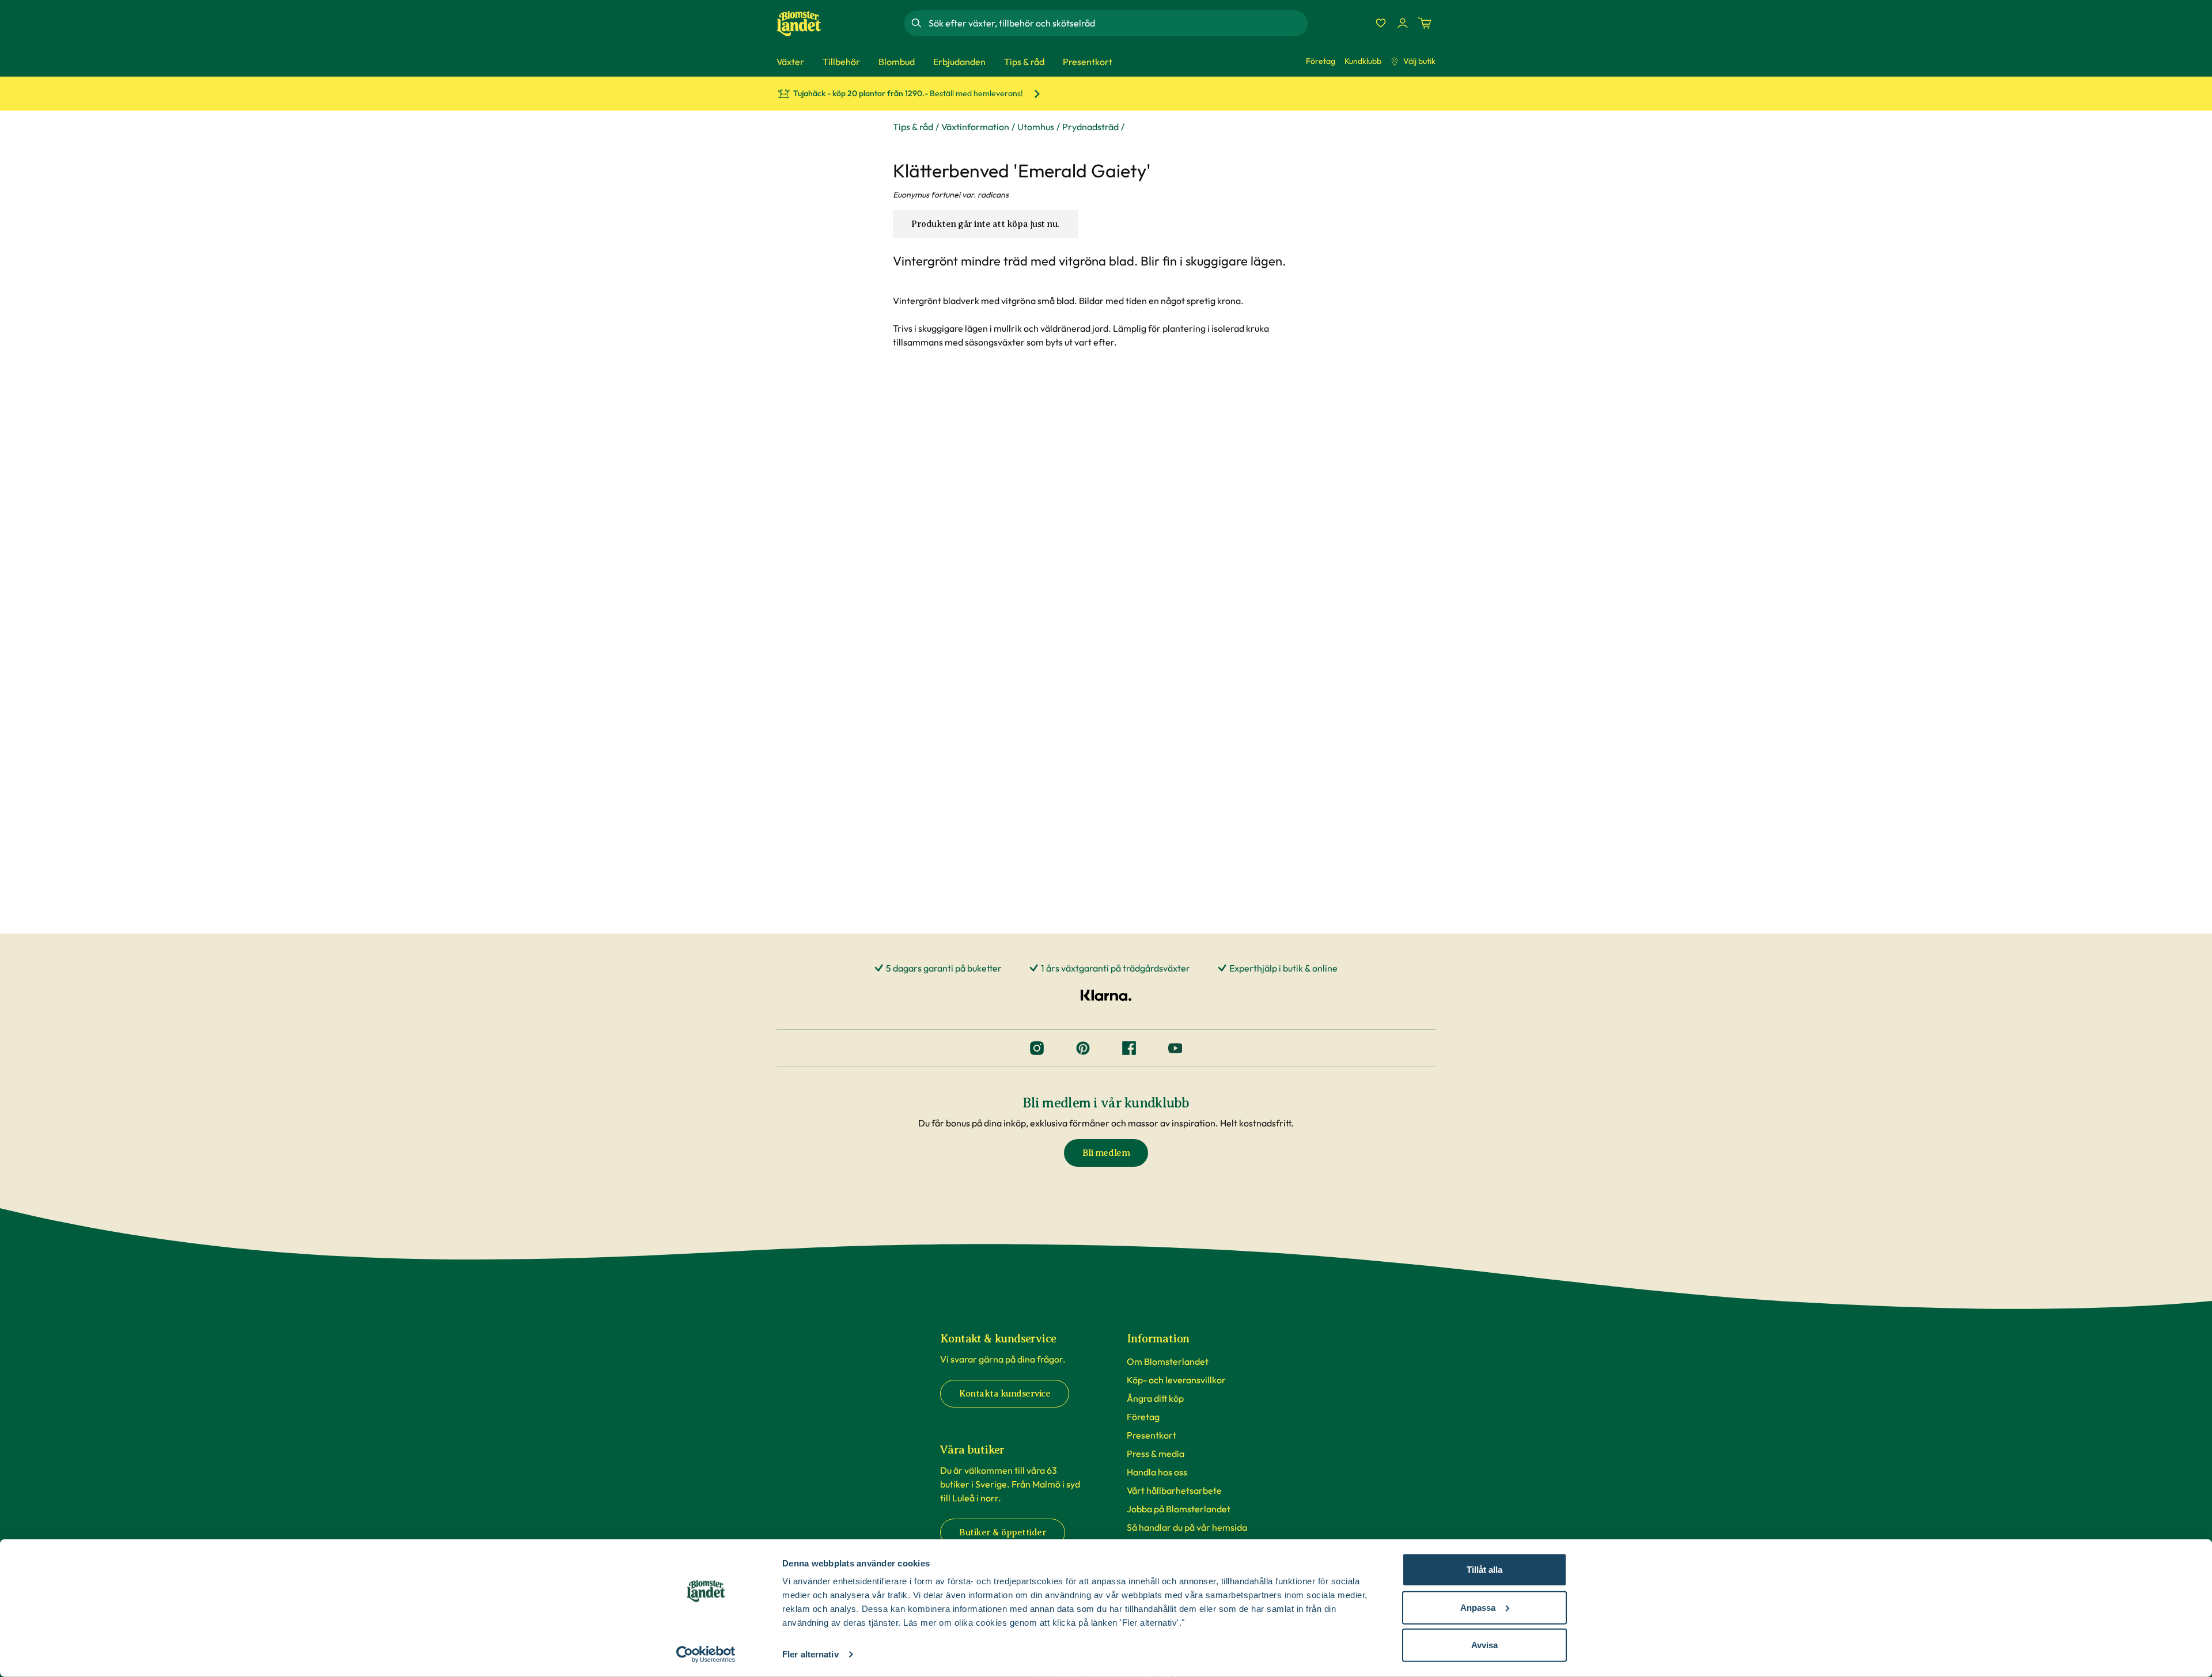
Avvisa (1484, 1645)
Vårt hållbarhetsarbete (1174, 1490)
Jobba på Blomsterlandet (1179, 1509)
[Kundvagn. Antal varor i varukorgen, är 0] (1425, 23)
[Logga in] (1403, 23)
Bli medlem (1106, 1153)
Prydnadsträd (1090, 127)
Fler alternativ (810, 1654)
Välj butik (1419, 61)
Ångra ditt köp (1155, 1398)
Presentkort (1152, 1435)
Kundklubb (1363, 61)
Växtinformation (975, 127)
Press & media (1156, 1454)
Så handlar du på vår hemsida (1187, 1527)
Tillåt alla (1484, 1570)
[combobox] (1117, 23)
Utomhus (1036, 127)
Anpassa (1478, 1607)
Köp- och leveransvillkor (1176, 1380)
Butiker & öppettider (1003, 1532)
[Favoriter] (1381, 23)
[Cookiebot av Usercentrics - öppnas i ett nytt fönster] (706, 1655)
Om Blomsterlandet (1168, 1361)
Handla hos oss (1157, 1472)
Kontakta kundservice (1005, 1394)
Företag (1321, 61)
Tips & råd (913, 127)
